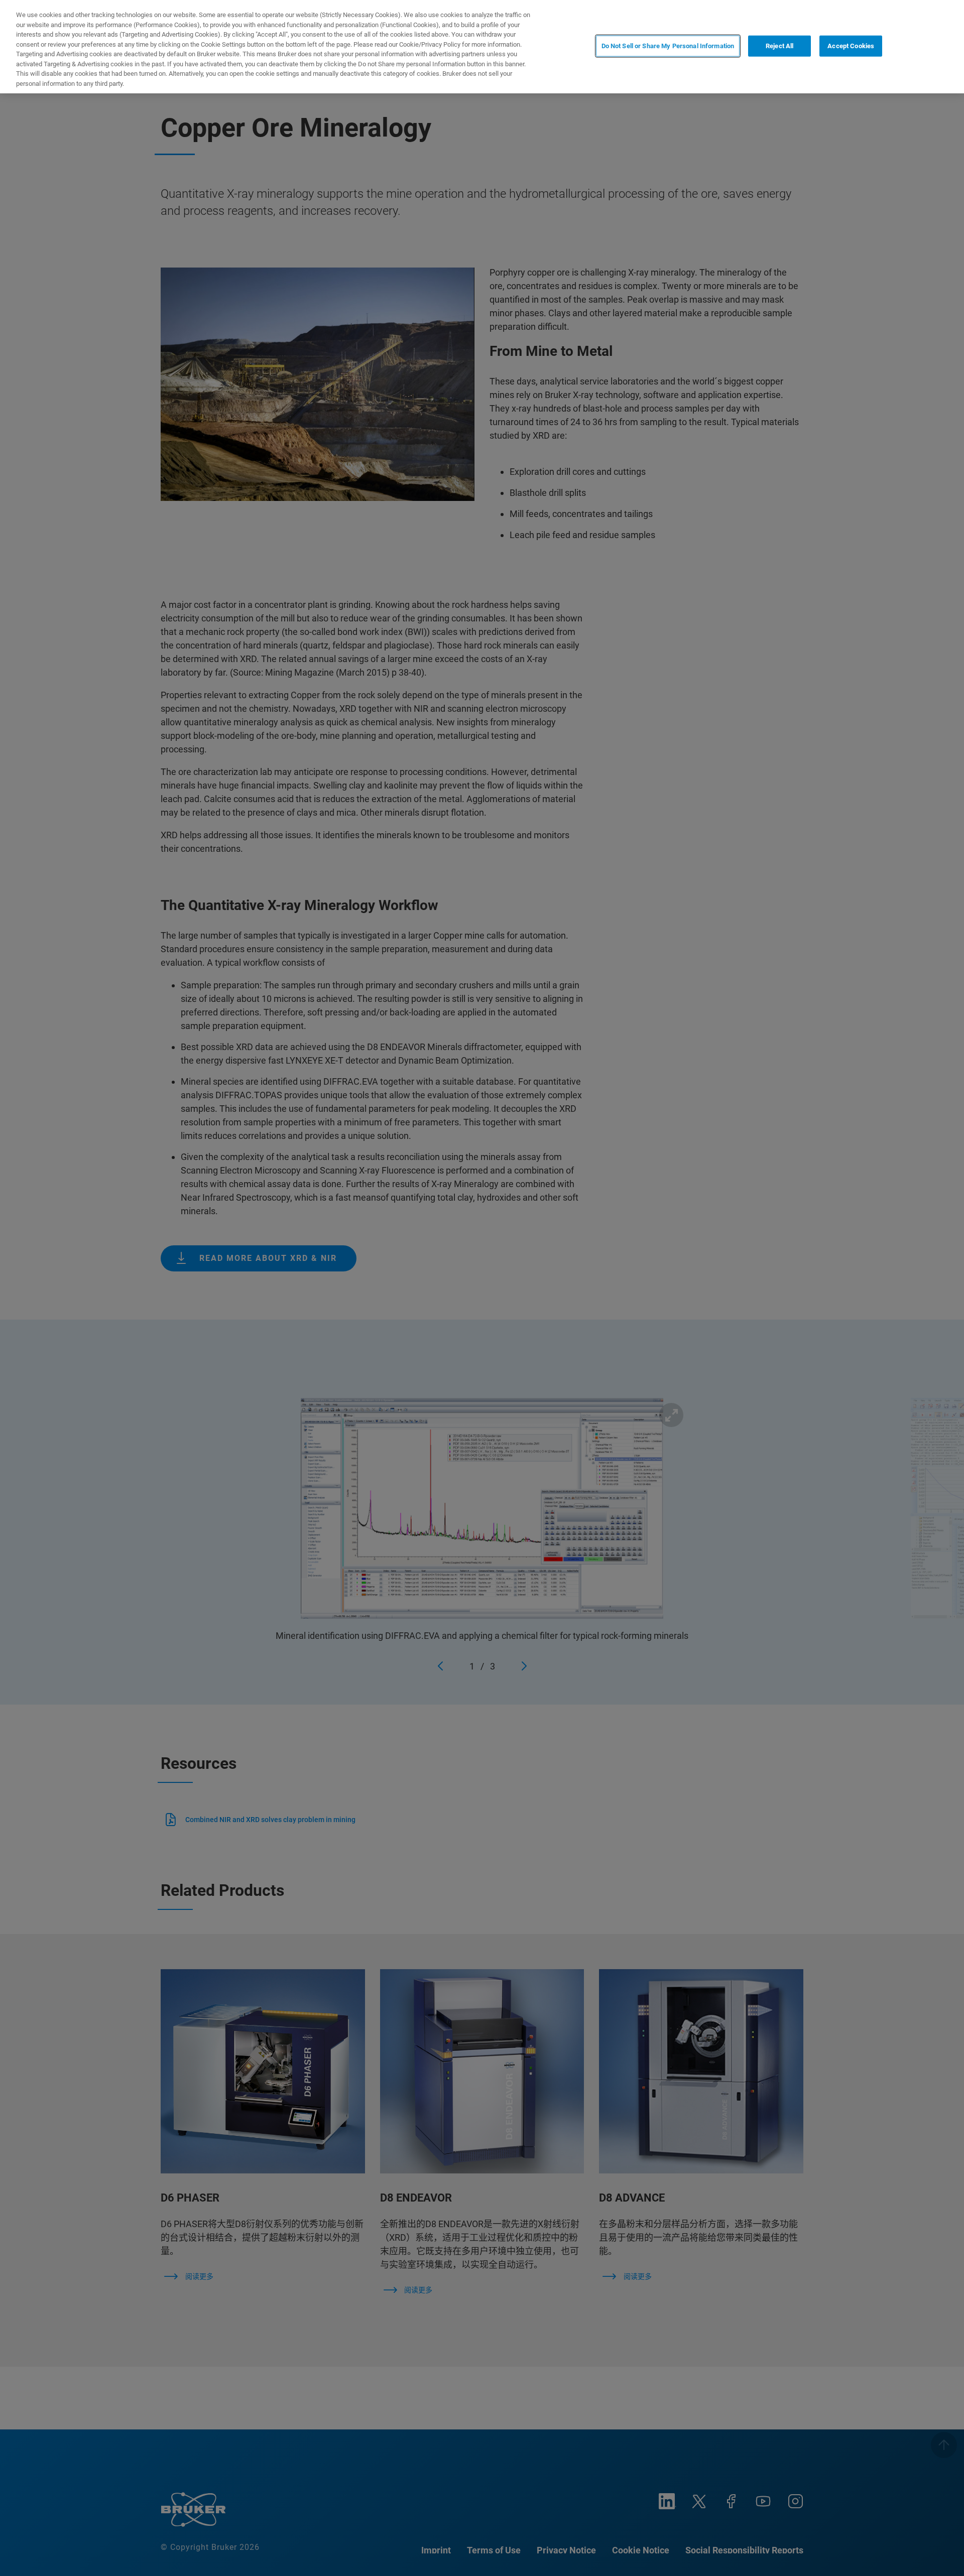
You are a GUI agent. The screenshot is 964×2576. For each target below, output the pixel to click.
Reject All (779, 46)
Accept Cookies (851, 46)
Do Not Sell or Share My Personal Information (668, 46)
